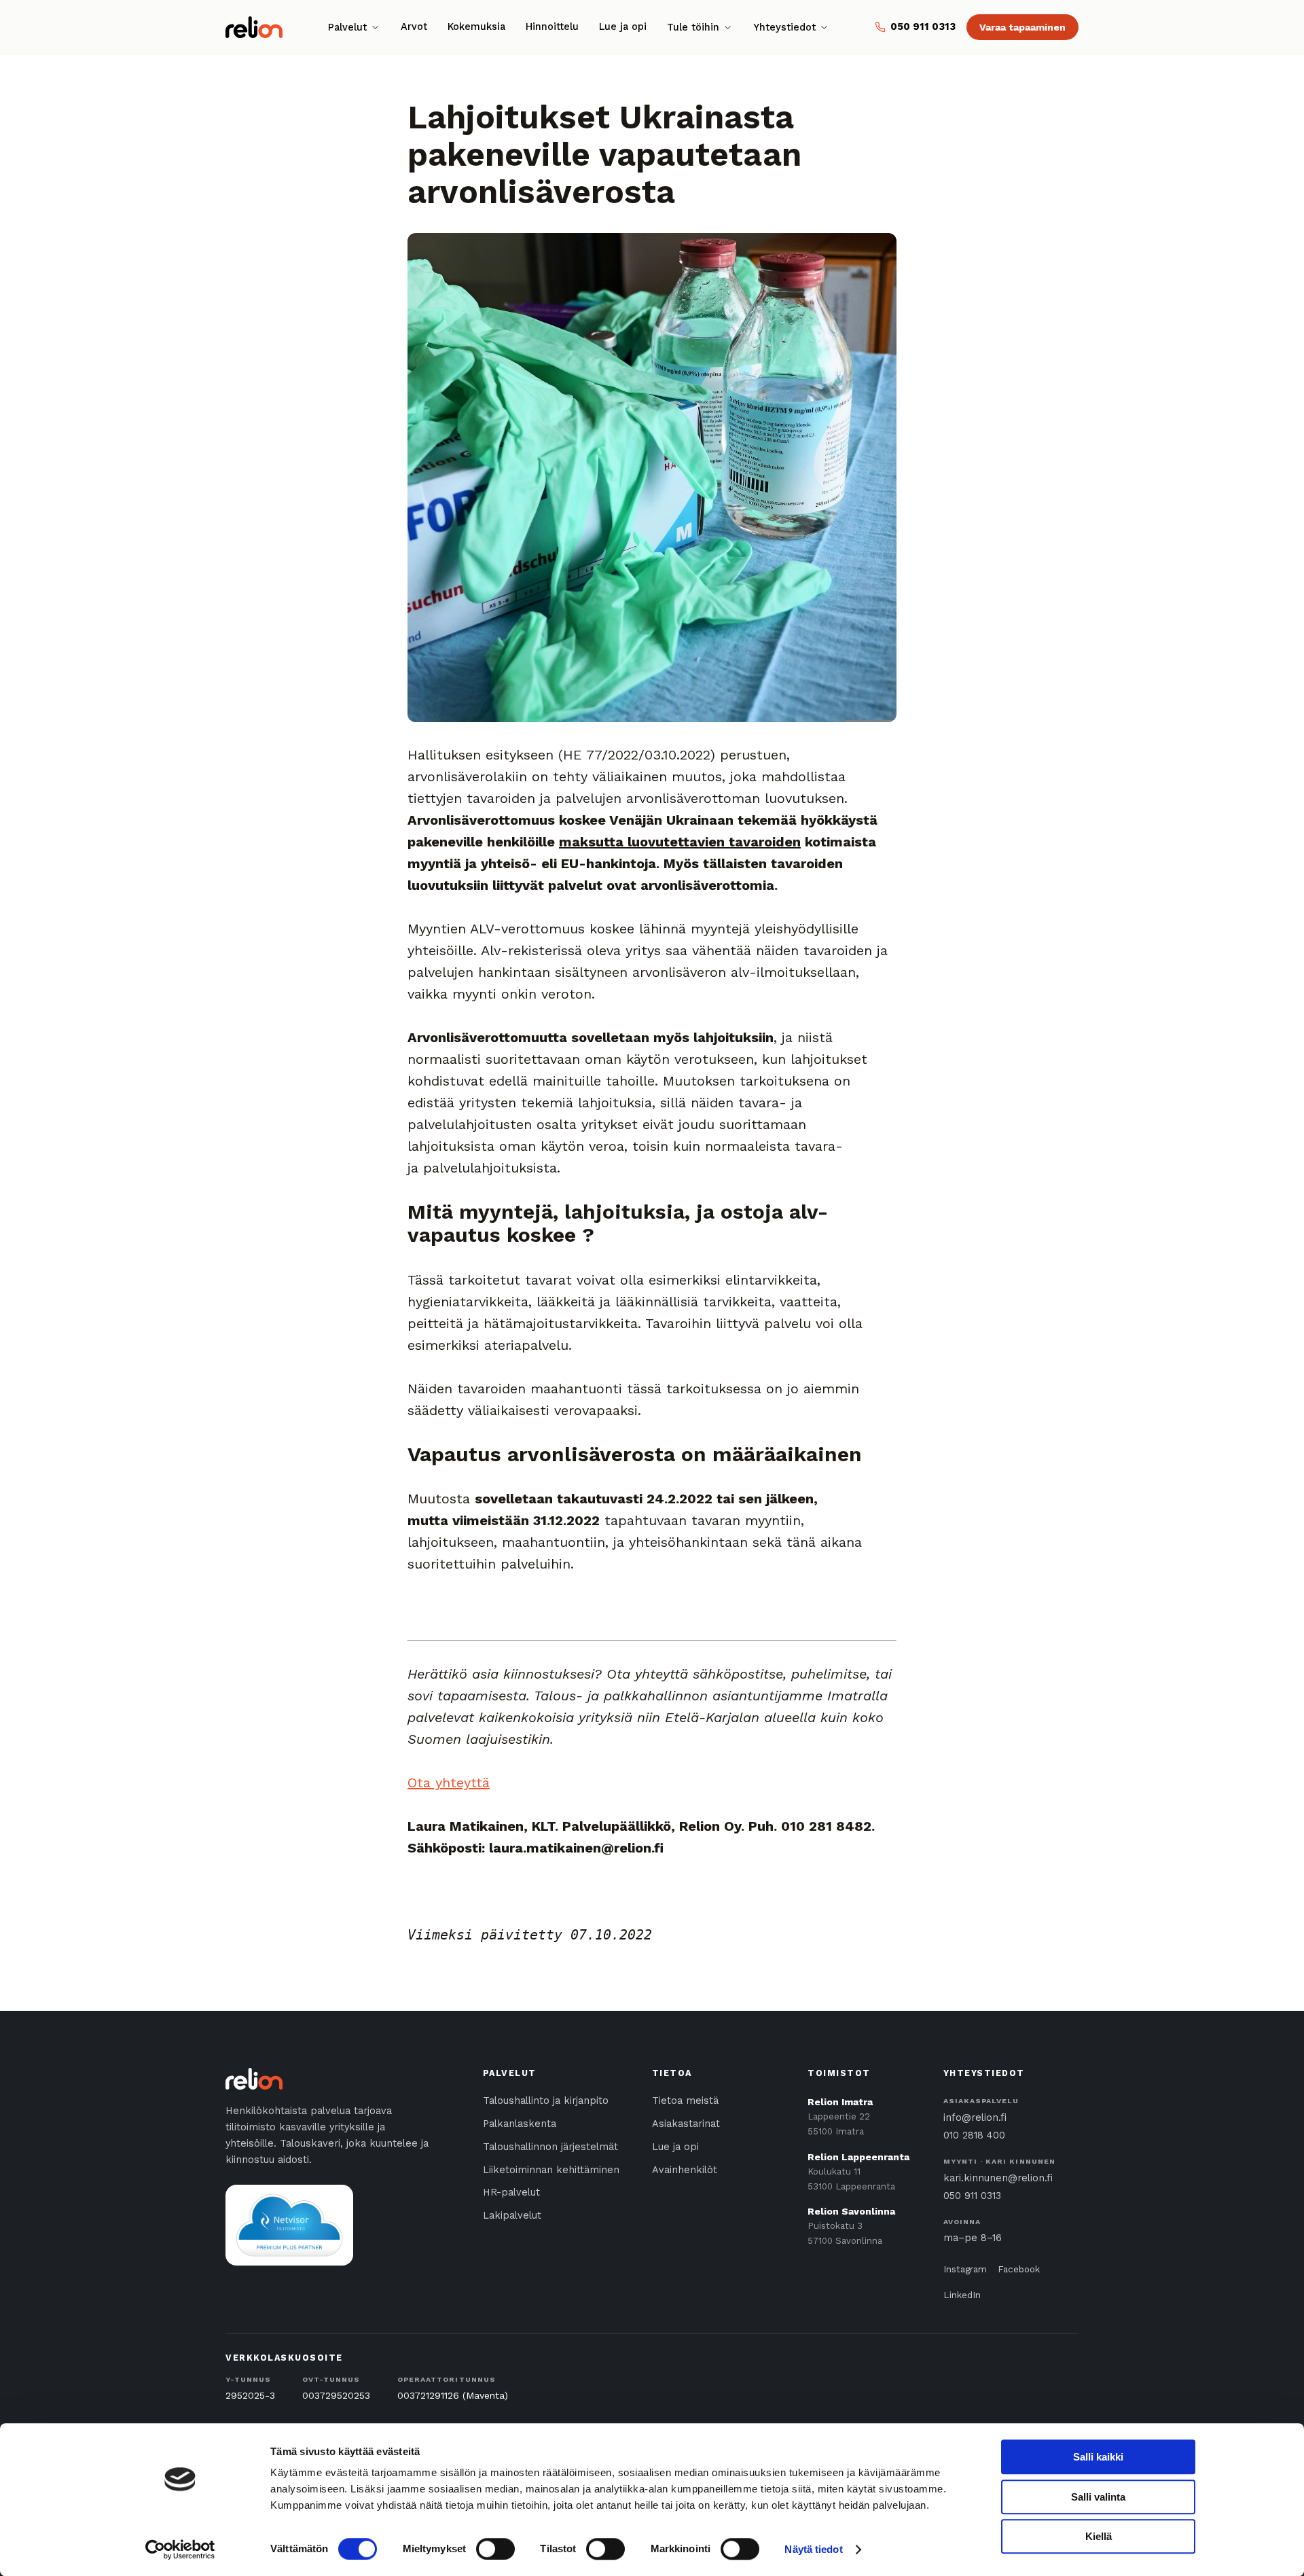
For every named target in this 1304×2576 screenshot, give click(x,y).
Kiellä (1099, 2536)
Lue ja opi (623, 27)
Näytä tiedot (813, 2549)
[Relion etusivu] (254, 27)
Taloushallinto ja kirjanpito (546, 2101)
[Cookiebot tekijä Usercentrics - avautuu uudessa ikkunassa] (180, 2550)
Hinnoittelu (552, 27)
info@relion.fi (975, 2118)
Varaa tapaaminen (1022, 27)
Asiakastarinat (686, 2124)
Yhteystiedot (784, 28)
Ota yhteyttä (449, 1783)
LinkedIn (962, 2295)
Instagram (965, 2269)
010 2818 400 (974, 2135)
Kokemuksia (476, 27)
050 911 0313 (972, 2196)
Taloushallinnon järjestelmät (550, 2147)
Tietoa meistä (685, 2101)
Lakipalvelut (512, 2216)
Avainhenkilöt (685, 2170)
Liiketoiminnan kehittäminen (551, 2170)
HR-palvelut (511, 2193)
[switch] (495, 2549)
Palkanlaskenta (520, 2124)
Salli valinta (1098, 2497)
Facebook (1019, 2269)
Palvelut (347, 28)
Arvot (414, 27)
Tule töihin (693, 28)
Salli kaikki (1098, 2457)
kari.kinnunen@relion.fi (998, 2178)
